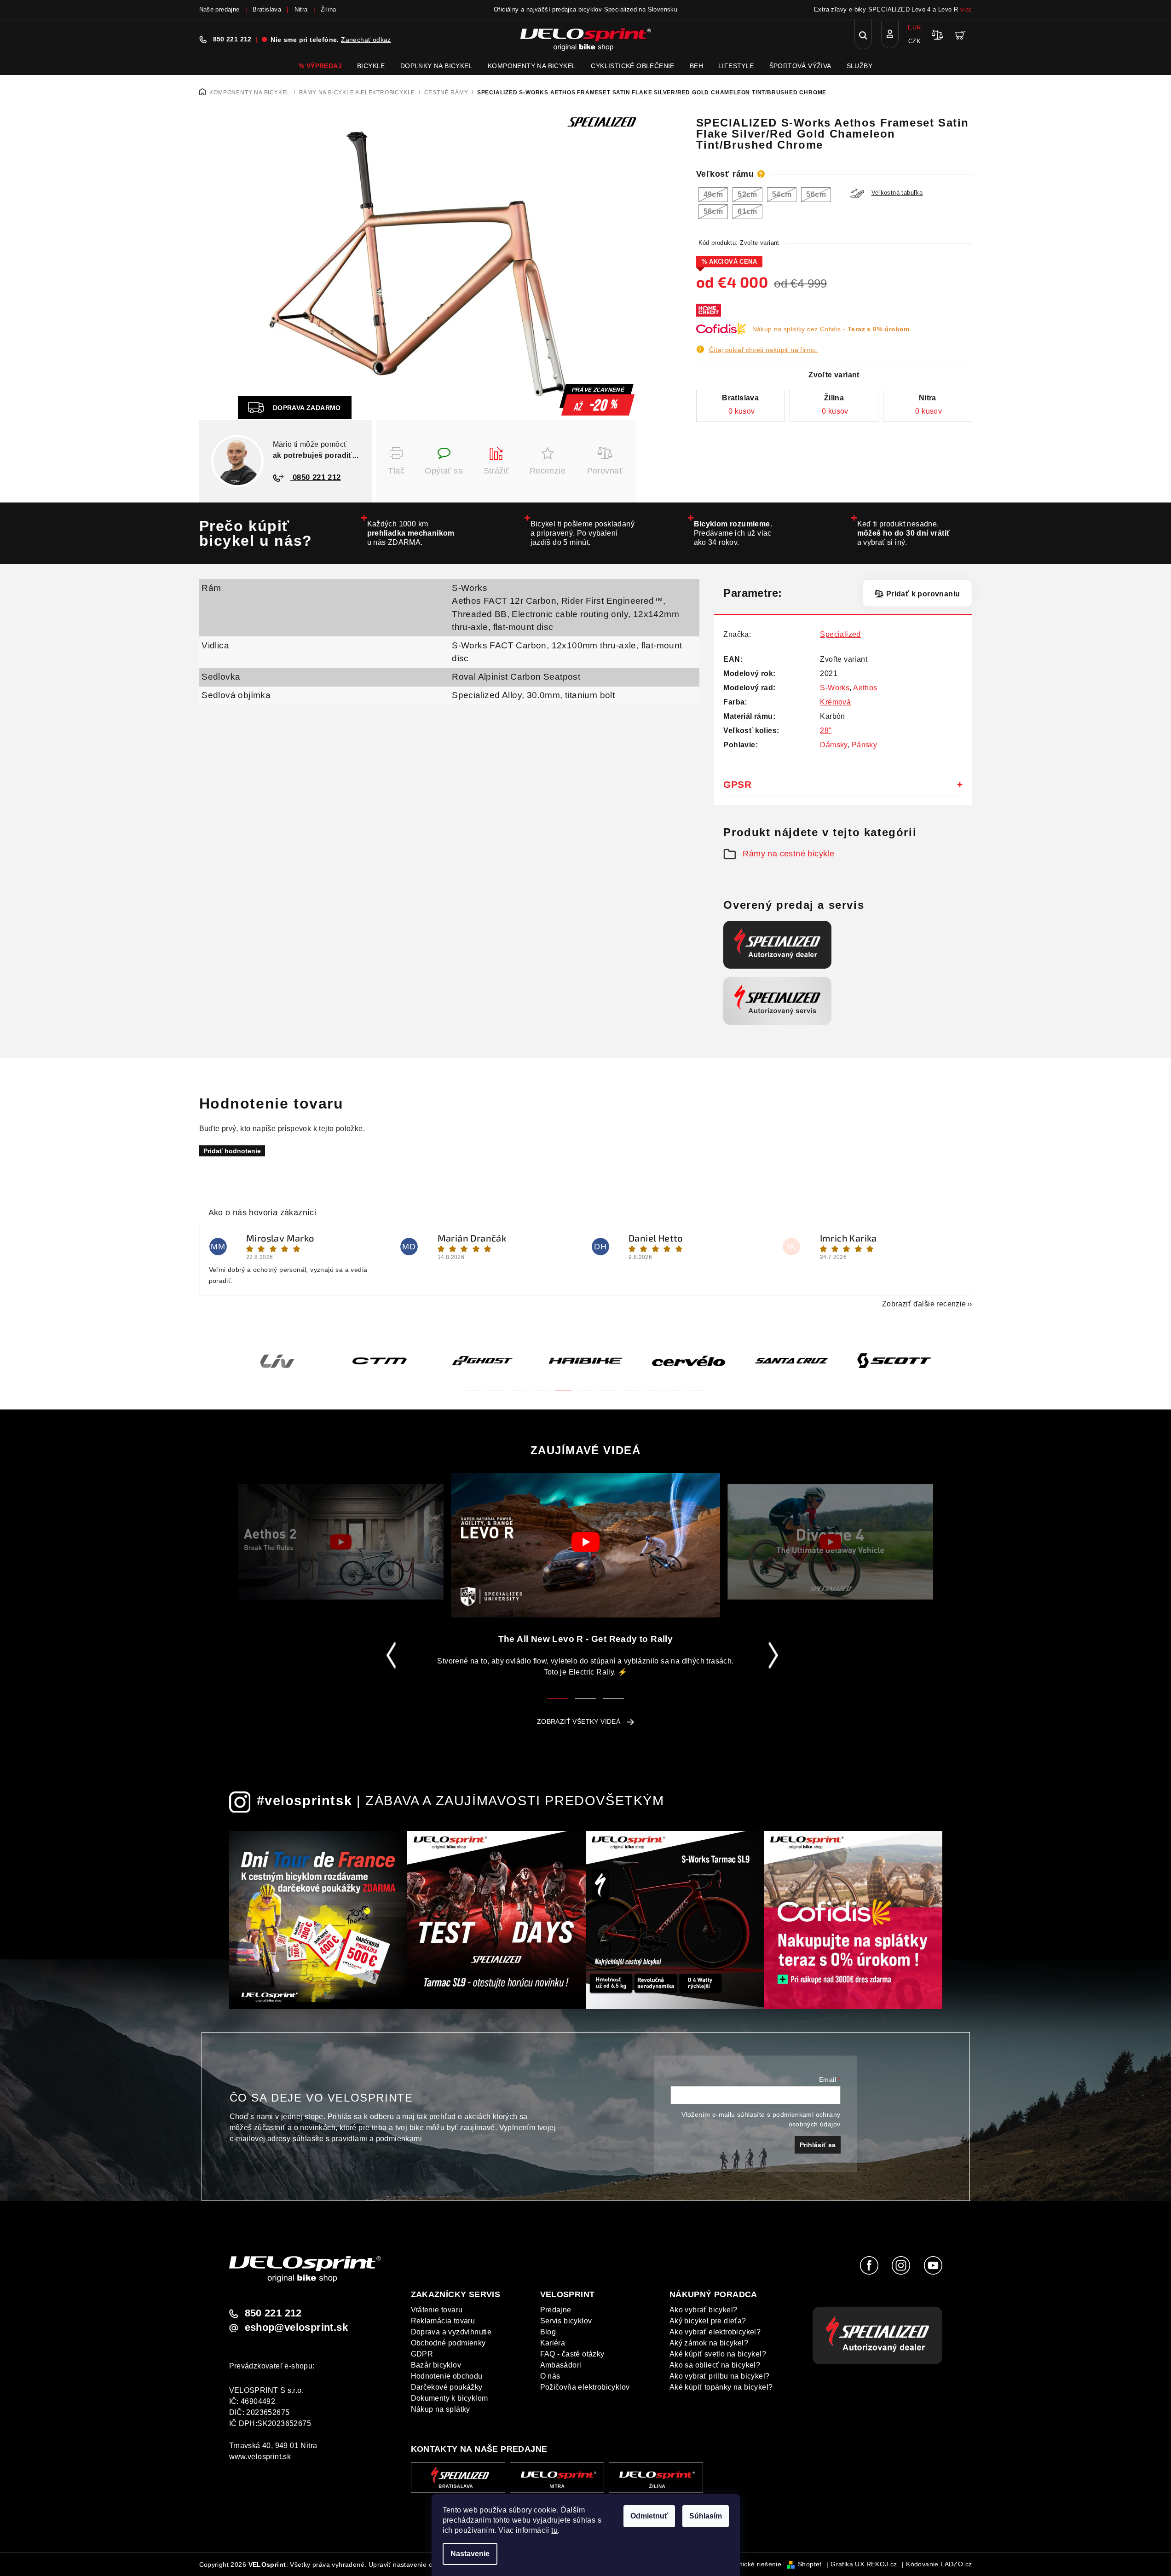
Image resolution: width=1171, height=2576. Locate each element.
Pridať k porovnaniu (923, 594)
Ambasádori (561, 2365)
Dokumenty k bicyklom (450, 2398)
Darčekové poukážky (447, 2387)
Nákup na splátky (441, 2409)
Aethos (865, 688)
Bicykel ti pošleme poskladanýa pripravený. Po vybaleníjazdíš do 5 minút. (583, 533)
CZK (914, 41)
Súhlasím (706, 2516)
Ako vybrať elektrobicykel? (715, 2332)
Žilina (328, 9)
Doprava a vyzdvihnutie (451, 2332)
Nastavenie (470, 2554)
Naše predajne (219, 9)
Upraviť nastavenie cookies (410, 2564)
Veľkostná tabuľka (897, 193)
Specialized (840, 634)
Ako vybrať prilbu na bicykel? (720, 2376)
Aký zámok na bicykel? (709, 2343)
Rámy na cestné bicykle (788, 854)
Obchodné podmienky (448, 2343)
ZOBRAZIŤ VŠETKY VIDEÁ (579, 1721)
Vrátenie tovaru (437, 2310)
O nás (550, 2376)
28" (826, 731)
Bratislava (267, 9)
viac (966, 9)
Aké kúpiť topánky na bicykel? (721, 2387)
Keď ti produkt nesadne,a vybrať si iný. (904, 533)
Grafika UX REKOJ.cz (864, 2564)
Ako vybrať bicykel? (704, 2310)
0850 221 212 (316, 477)
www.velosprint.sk (260, 2457)
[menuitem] (320, 66)
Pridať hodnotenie (232, 1151)
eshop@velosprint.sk (297, 2328)
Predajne (556, 2310)
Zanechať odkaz (366, 40)
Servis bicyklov (566, 2321)
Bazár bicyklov (436, 2365)
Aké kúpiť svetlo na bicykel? (718, 2354)
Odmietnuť (649, 2516)
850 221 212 (232, 39)
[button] (473, 1385)
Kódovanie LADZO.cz (939, 2564)
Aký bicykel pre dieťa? (708, 2321)
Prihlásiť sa (818, 2145)
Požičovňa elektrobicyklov (585, 2387)
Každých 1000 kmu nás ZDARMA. (411, 533)
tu (554, 2530)
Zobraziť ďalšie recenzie (924, 1304)
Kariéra (553, 2343)
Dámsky (834, 745)
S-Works (470, 588)
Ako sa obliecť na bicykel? (715, 2365)
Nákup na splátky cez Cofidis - (831, 329)
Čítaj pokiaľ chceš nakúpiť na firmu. (764, 350)
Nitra (301, 9)
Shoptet (810, 2564)
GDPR (422, 2354)
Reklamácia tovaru (443, 2321)
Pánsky (864, 745)
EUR (914, 27)
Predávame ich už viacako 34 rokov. (733, 533)
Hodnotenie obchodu (447, 2376)
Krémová (835, 702)
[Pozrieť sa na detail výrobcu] (602, 121)
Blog (548, 2332)
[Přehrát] (341, 1542)
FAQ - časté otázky (572, 2354)
